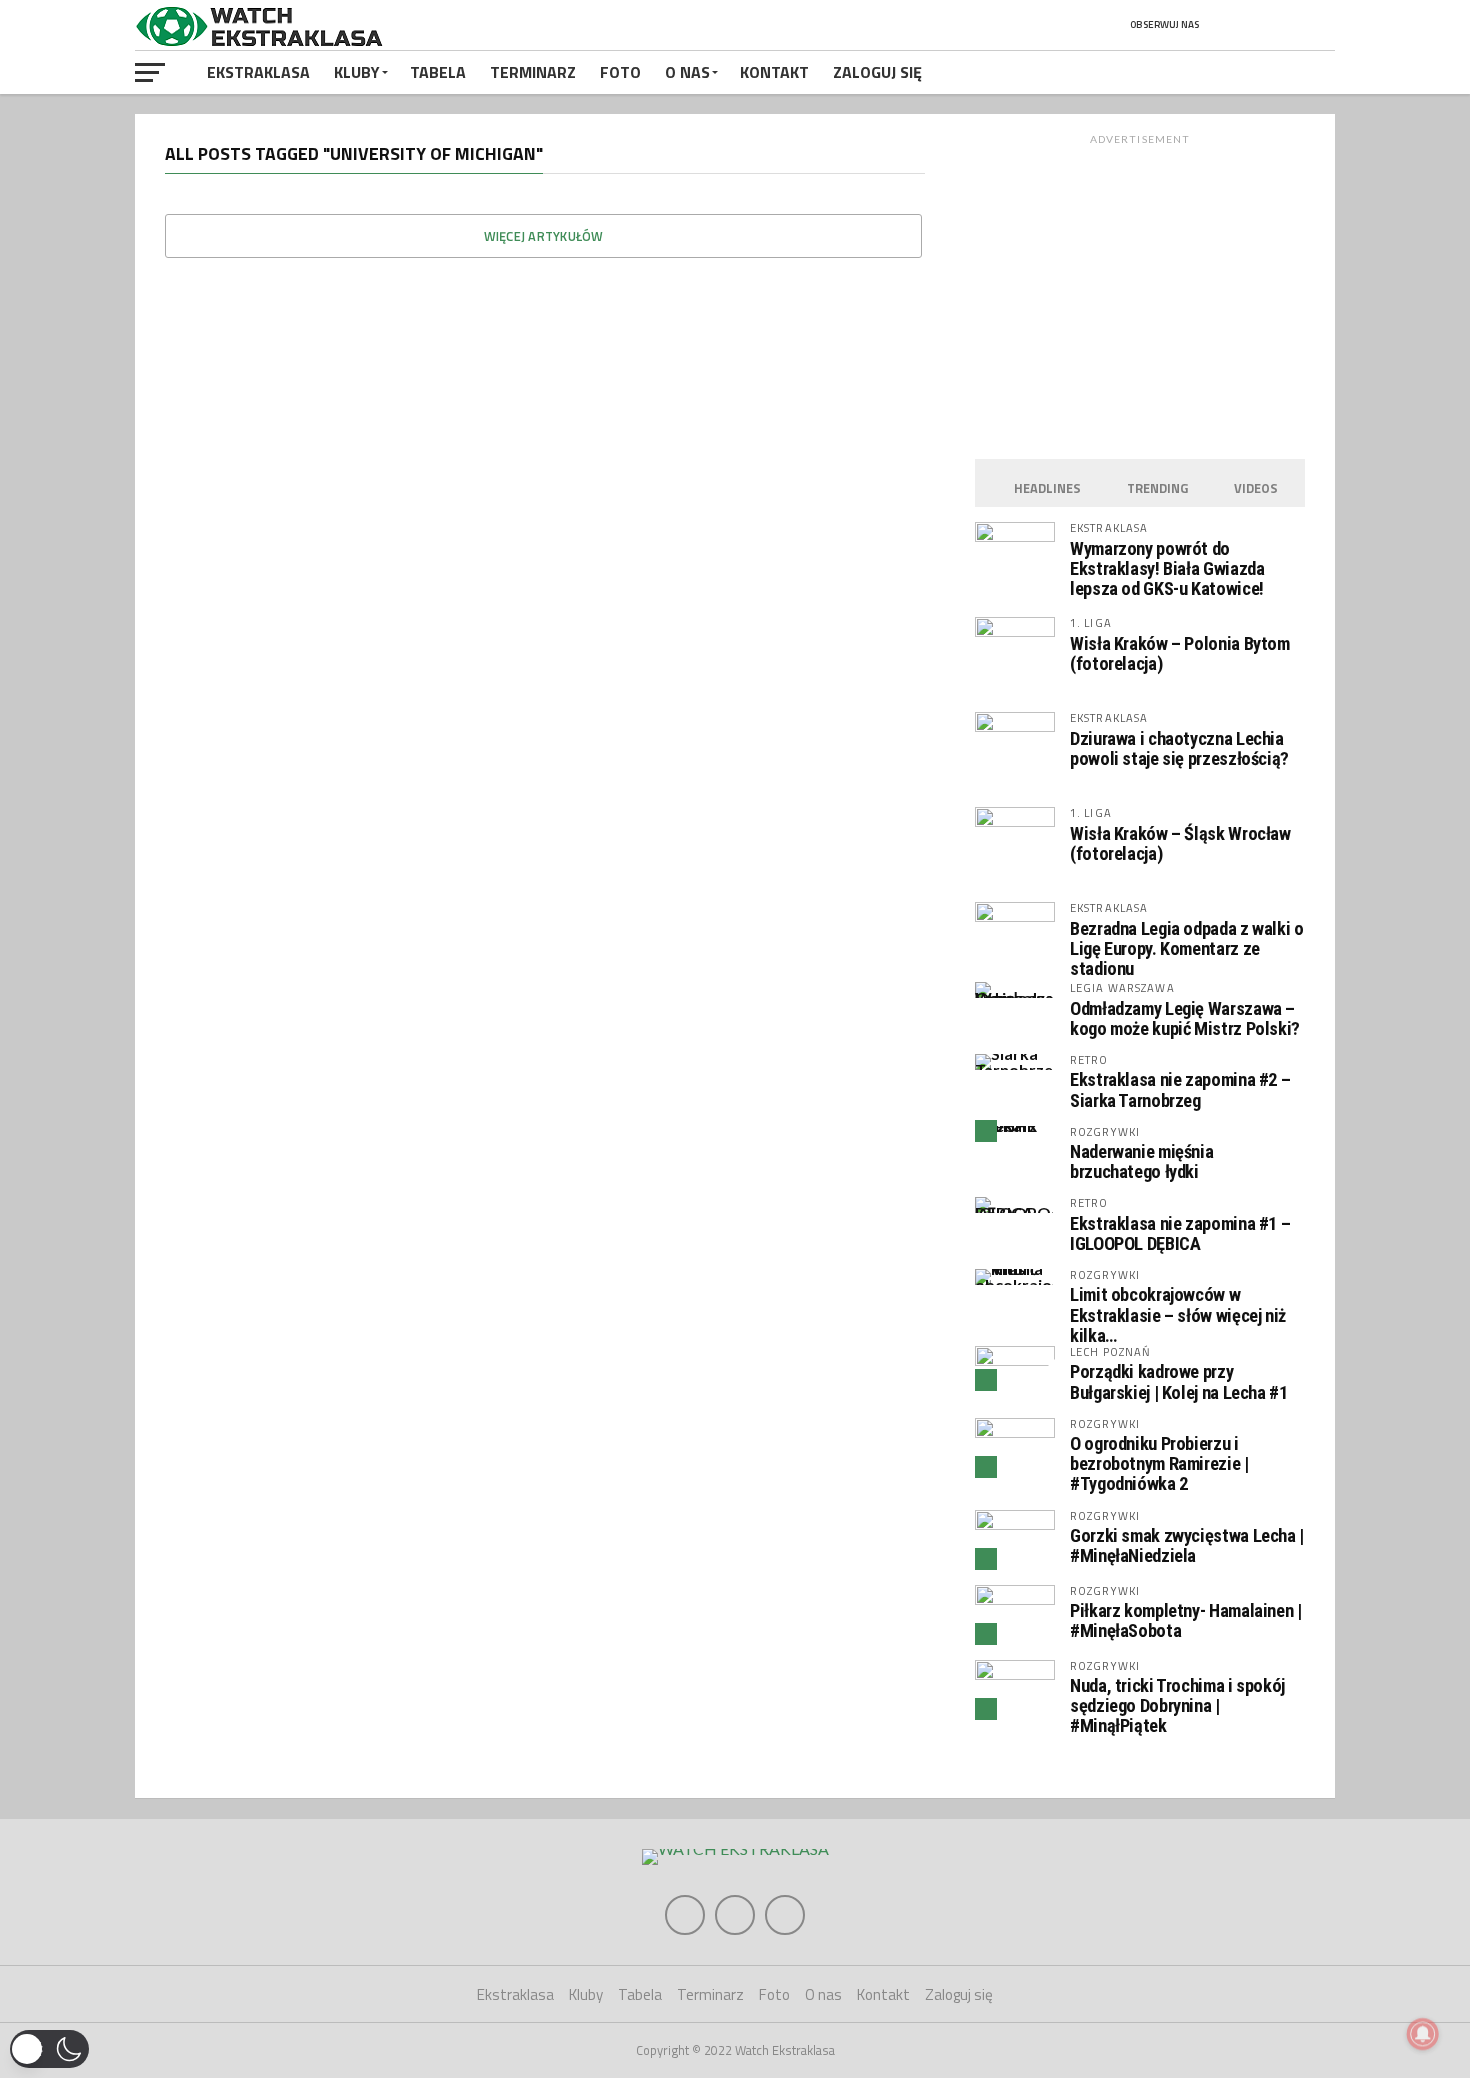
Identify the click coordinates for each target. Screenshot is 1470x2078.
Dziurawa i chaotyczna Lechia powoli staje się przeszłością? (1179, 748)
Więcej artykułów (544, 236)
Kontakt (774, 72)
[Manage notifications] (1423, 2034)
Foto (620, 72)
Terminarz (533, 72)
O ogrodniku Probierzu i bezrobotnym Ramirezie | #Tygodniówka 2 (1159, 1463)
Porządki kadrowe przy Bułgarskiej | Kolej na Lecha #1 (1179, 1381)
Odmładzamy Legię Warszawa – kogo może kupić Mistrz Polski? (1185, 1018)
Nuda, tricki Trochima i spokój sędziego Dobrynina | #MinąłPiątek (1177, 1705)
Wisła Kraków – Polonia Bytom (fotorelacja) (1180, 653)
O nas (687, 72)
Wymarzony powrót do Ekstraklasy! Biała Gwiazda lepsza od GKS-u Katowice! (1167, 568)
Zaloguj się (877, 72)
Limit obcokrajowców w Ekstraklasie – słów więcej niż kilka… (1178, 1314)
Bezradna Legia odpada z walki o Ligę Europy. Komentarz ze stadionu (1187, 948)
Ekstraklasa (258, 72)
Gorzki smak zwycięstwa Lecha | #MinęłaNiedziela (1187, 1545)
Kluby (357, 72)
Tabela (438, 72)
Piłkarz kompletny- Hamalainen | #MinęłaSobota (1186, 1620)
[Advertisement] (1140, 291)
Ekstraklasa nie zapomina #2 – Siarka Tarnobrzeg (1180, 1089)
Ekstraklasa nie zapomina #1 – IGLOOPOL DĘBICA (1180, 1233)
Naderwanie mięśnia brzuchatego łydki (1141, 1161)
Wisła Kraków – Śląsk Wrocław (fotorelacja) (1180, 843)
